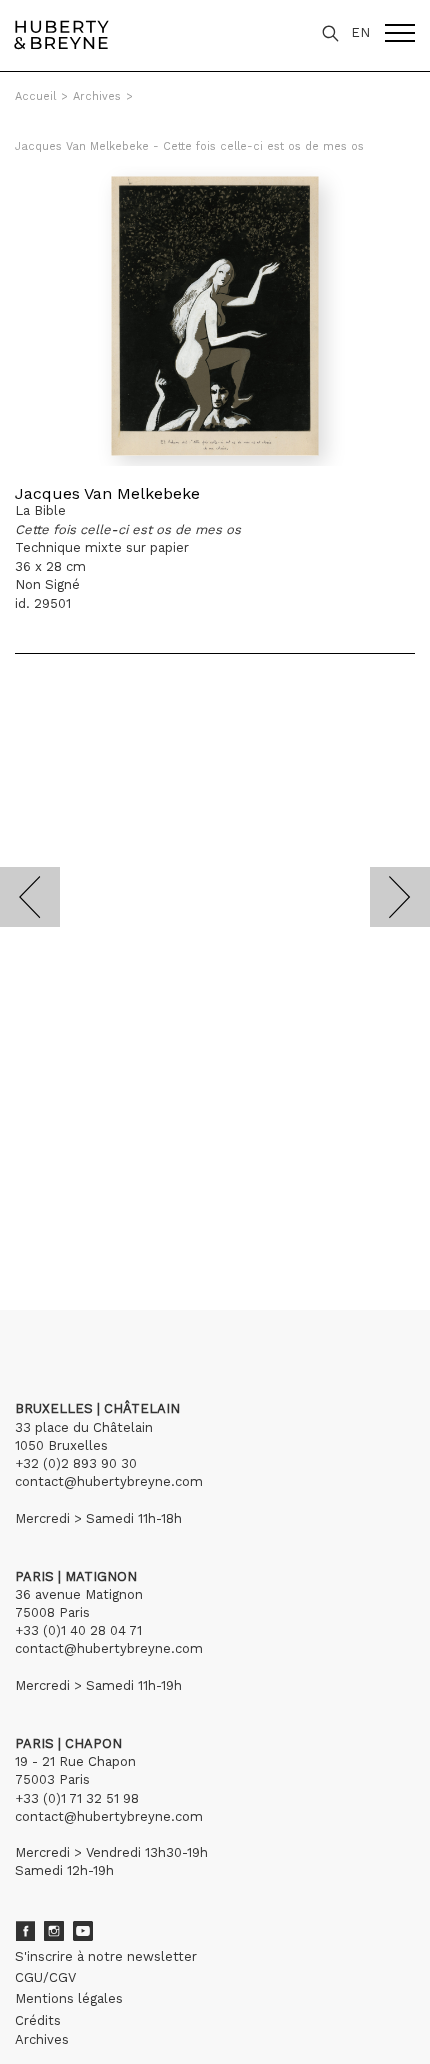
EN (360, 32)
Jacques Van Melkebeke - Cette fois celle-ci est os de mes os (189, 146)
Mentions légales (69, 1998)
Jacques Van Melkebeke (107, 493)
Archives (97, 96)
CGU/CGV (45, 1977)
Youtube (83, 1931)
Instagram (54, 1931)
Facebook (25, 1931)
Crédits (38, 2020)
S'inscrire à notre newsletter (106, 1956)
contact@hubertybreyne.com (109, 1481)
